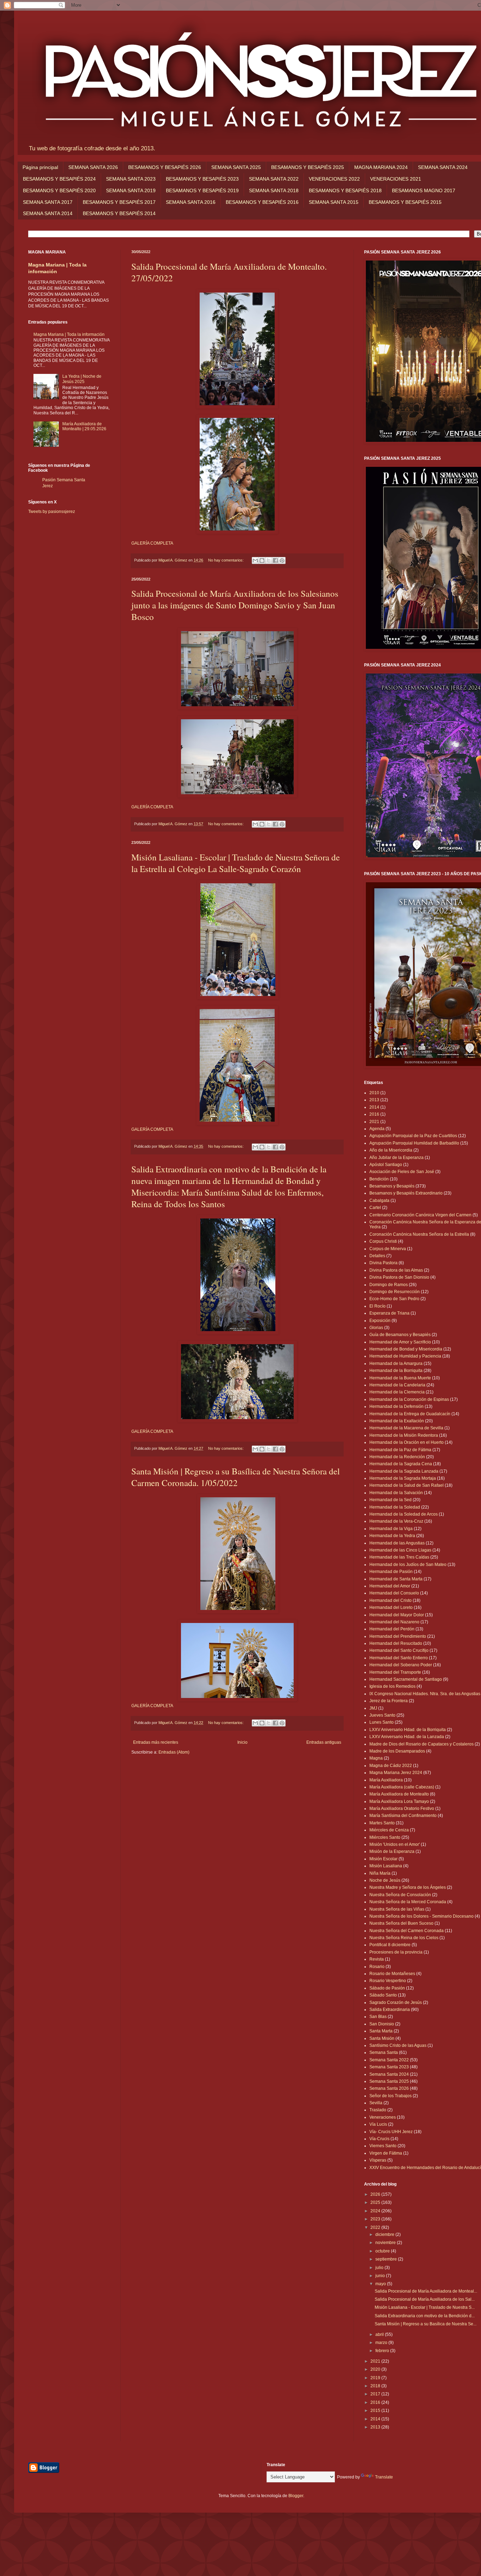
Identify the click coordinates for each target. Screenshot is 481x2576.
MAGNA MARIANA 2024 (381, 167)
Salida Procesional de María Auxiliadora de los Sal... (425, 2299)
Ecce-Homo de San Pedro (394, 1299)
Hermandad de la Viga (391, 1529)
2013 (374, 1100)
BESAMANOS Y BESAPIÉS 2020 (59, 190)
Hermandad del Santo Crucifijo (399, 1650)
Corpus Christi (383, 1241)
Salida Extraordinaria (390, 2010)
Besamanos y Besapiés (392, 1186)
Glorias (376, 1328)
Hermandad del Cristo (391, 1600)
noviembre (386, 2243)
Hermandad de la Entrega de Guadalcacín (410, 1414)
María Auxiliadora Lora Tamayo (399, 1801)
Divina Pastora (383, 1263)
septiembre (387, 2259)
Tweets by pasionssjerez (52, 512)
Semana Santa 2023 (389, 2067)
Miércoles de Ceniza (389, 1830)
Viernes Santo (383, 2146)
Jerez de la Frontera (389, 1701)
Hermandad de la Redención (397, 1457)
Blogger (296, 2496)
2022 (376, 2227)
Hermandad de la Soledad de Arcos (404, 1514)
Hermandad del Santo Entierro (399, 1658)
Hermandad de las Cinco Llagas (400, 1550)
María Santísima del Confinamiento (403, 1816)
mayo (381, 2284)
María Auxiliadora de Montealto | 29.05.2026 (84, 426)
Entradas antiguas (324, 1742)
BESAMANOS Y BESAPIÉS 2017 (119, 202)
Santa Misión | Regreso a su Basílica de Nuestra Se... (426, 2324)
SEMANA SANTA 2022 (274, 179)
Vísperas (378, 2160)
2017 (376, 2394)
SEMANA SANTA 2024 (443, 167)
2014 (374, 1107)
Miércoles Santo (385, 1837)
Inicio (242, 1742)
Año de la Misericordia (391, 1150)
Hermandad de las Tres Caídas (399, 1557)
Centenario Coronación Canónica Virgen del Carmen (420, 1215)
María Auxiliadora (386, 1780)
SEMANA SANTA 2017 (48, 202)
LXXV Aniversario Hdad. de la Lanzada (407, 1737)
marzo (382, 2343)
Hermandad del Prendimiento (398, 1636)
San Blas (378, 2017)
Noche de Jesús (385, 1880)
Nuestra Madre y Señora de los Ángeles (408, 1887)
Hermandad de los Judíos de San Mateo (408, 1565)
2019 (376, 2378)
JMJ (373, 1708)
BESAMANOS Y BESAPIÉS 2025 (308, 167)
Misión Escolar (383, 1859)
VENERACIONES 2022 (334, 179)
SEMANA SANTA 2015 (334, 202)
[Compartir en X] (269, 560)
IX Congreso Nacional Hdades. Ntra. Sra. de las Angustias (425, 1694)
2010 (374, 1093)
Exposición (380, 1321)
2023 (376, 2219)
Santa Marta (381, 2031)
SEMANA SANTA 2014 (48, 213)
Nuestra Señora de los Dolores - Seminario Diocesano (421, 1916)
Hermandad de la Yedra (392, 1536)
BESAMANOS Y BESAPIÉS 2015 (405, 202)
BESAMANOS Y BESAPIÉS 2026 (165, 167)
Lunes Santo (382, 1722)
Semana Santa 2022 (389, 2060)
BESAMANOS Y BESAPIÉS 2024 (59, 179)
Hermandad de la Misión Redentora (404, 1435)
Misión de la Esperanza (392, 1851)
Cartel (375, 1208)
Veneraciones (383, 2117)
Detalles (377, 1256)
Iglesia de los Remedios (392, 1686)
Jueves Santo (382, 1715)
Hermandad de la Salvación (396, 1493)
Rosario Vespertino (388, 1981)
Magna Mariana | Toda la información (69, 334)
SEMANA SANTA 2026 (93, 167)
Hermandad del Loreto (391, 1607)
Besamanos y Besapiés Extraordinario (406, 1193)
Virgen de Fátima (386, 2153)
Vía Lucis (378, 2124)
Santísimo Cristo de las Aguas (398, 2045)
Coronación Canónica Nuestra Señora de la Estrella (419, 1234)
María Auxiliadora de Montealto (399, 1794)
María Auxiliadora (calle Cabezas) (402, 1787)
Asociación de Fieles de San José (402, 1172)
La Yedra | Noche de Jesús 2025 (82, 379)
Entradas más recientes (156, 1742)
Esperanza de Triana (389, 1313)
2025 (376, 2202)
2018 (376, 2386)
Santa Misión (382, 2038)
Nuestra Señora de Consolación (400, 1895)
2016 (374, 1114)
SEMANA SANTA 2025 (236, 167)
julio (380, 2268)
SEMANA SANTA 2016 (191, 202)
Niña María (380, 1873)
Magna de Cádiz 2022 (391, 1766)
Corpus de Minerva (388, 1249)
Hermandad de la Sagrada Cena (401, 1464)
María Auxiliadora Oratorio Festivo (402, 1809)
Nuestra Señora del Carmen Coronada (407, 1931)
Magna (376, 1758)
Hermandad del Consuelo (394, 1593)
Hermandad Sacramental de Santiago (406, 1679)
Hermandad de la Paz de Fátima (400, 1450)
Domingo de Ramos (389, 1285)
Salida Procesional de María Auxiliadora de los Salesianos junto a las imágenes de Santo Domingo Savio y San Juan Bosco (235, 605)
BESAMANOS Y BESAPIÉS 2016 (262, 202)
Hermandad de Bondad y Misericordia (406, 1349)
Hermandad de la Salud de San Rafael (407, 1485)
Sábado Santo (383, 1995)
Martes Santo (382, 1823)
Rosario (377, 1967)
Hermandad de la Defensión (396, 1406)
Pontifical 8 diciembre (390, 1945)
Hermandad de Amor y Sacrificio (400, 1342)
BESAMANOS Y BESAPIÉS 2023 (202, 179)
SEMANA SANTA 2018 (274, 190)
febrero (383, 2351)
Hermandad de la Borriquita (396, 1371)
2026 (376, 2194)
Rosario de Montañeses (392, 1974)
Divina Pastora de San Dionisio (399, 1277)
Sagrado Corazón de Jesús (396, 2002)
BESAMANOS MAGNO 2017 (424, 190)
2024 (376, 2211)
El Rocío (377, 1306)
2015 (376, 2411)
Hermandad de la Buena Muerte (400, 1378)
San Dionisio (382, 2024)
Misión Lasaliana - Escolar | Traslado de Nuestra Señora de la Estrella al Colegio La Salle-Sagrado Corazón (236, 863)
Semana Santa (384, 2052)
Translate (384, 2477)
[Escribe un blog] (262, 560)
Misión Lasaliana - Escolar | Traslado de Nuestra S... (425, 2307)
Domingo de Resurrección (395, 1292)
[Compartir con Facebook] (275, 560)
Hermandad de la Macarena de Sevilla (406, 1428)
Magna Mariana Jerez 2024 (396, 1773)
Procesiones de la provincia (396, 1952)
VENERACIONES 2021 (396, 179)
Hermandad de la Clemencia (397, 1392)
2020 (376, 2369)
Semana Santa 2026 (389, 2088)
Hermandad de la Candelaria (397, 1385)
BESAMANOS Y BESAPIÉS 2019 (202, 190)
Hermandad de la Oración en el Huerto (407, 1442)
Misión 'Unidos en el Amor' (395, 1844)
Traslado (378, 2110)
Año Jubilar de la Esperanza (396, 1158)
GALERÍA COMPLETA (152, 543)
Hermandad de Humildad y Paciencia (405, 1356)
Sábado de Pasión (387, 1988)
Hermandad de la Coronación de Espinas (409, 1399)
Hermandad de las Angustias (397, 1543)
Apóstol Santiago (386, 1165)
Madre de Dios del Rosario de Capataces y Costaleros (421, 1744)
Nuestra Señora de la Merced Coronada (408, 1902)
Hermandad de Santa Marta (396, 1579)
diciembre (385, 2235)
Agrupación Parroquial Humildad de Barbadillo (414, 1143)
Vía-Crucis (379, 2139)
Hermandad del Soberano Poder (401, 1665)
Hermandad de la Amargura (396, 1364)
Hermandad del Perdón (392, 1629)
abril (380, 2334)
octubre (383, 2251)
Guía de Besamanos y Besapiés (400, 1335)
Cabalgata (379, 1201)
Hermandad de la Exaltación (397, 1421)
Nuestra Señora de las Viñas (397, 1909)
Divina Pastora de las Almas (396, 1270)
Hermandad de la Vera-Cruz (396, 1521)
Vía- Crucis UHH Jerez (391, 2132)
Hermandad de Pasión (391, 1572)
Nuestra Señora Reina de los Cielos (404, 1938)
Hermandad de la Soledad (395, 1507)
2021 (374, 1122)
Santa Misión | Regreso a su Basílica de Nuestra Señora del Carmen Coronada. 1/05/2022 (236, 1477)
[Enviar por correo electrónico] (255, 560)
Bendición (379, 1179)
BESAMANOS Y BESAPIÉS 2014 (119, 213)
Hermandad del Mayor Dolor (397, 1615)
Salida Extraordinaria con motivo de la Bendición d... (425, 2316)
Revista (377, 1959)
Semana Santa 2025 (389, 2081)
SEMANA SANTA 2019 (131, 190)
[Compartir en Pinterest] (282, 560)
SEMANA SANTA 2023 (131, 179)
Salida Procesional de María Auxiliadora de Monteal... (426, 2291)
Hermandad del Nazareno (394, 1622)
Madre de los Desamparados (397, 1751)
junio (381, 2276)
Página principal (40, 167)
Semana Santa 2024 (389, 2074)
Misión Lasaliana (386, 1866)
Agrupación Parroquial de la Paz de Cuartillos (413, 1136)
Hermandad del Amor (390, 1586)
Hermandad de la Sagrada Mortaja (403, 1478)
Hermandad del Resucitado (396, 1643)
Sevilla (376, 2103)
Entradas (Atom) (174, 1752)
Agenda (377, 1129)
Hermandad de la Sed (391, 1500)
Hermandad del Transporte (395, 1672)
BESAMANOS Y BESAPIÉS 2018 (345, 190)
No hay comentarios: (226, 560)
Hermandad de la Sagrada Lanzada (404, 1471)
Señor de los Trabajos (391, 2096)
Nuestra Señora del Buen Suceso (401, 1923)
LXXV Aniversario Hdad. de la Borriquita (408, 1730)
